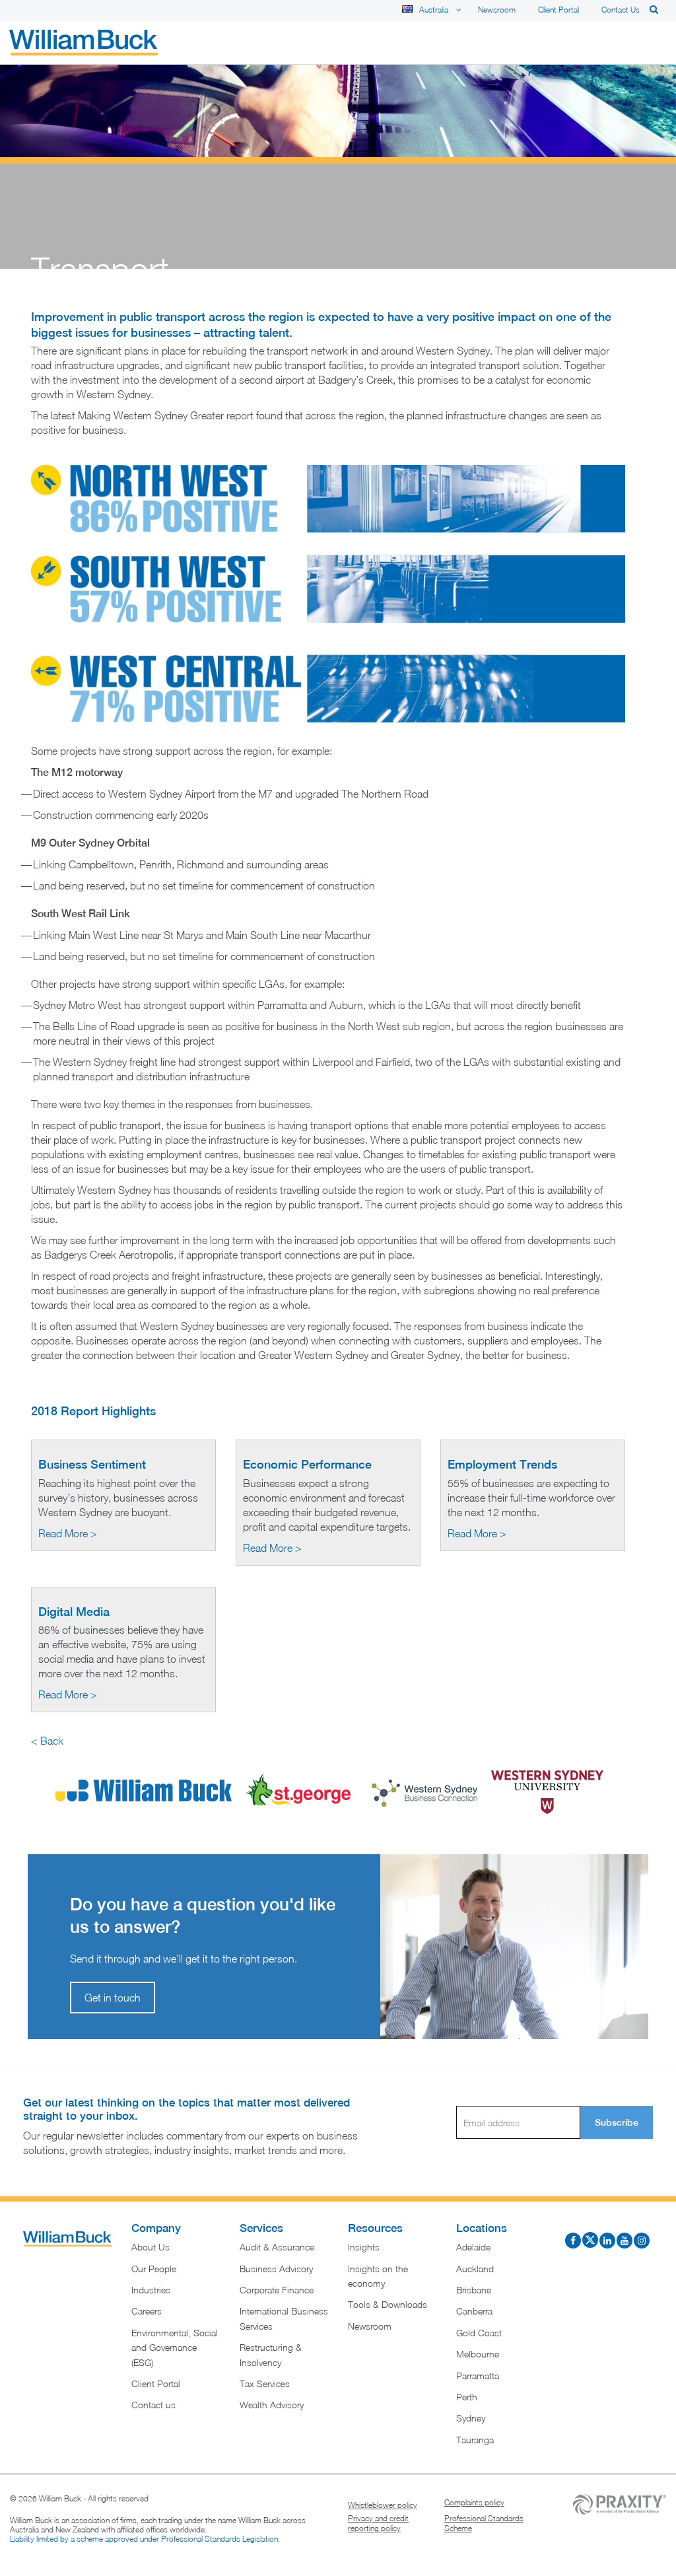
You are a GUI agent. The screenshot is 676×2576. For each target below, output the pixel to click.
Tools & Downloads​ (388, 2304)
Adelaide (473, 2247)
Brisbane (474, 2290)
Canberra (474, 2311)
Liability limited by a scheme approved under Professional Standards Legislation (144, 2539)
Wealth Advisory (272, 2405)
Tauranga (475, 2440)
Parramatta (478, 2376)
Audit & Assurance (277, 2247)
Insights (364, 2247)
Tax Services (265, 2384)
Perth (467, 2397)
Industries (151, 2290)
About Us (151, 2247)
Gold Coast (479, 2333)
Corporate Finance (277, 2290)
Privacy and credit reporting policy (378, 2524)
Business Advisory (276, 2269)
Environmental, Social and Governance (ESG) (175, 2348)
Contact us (621, 10)
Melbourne (478, 2354)
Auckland (475, 2269)
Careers (147, 2311)
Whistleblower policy (383, 2505)
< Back (47, 1741)
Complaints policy (474, 2502)
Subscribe (617, 2122)
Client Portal (558, 10)
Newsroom (497, 10)
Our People (154, 2269)
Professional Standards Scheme (484, 2524)
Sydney (471, 2418)
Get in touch (113, 1998)
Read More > (68, 1533)
